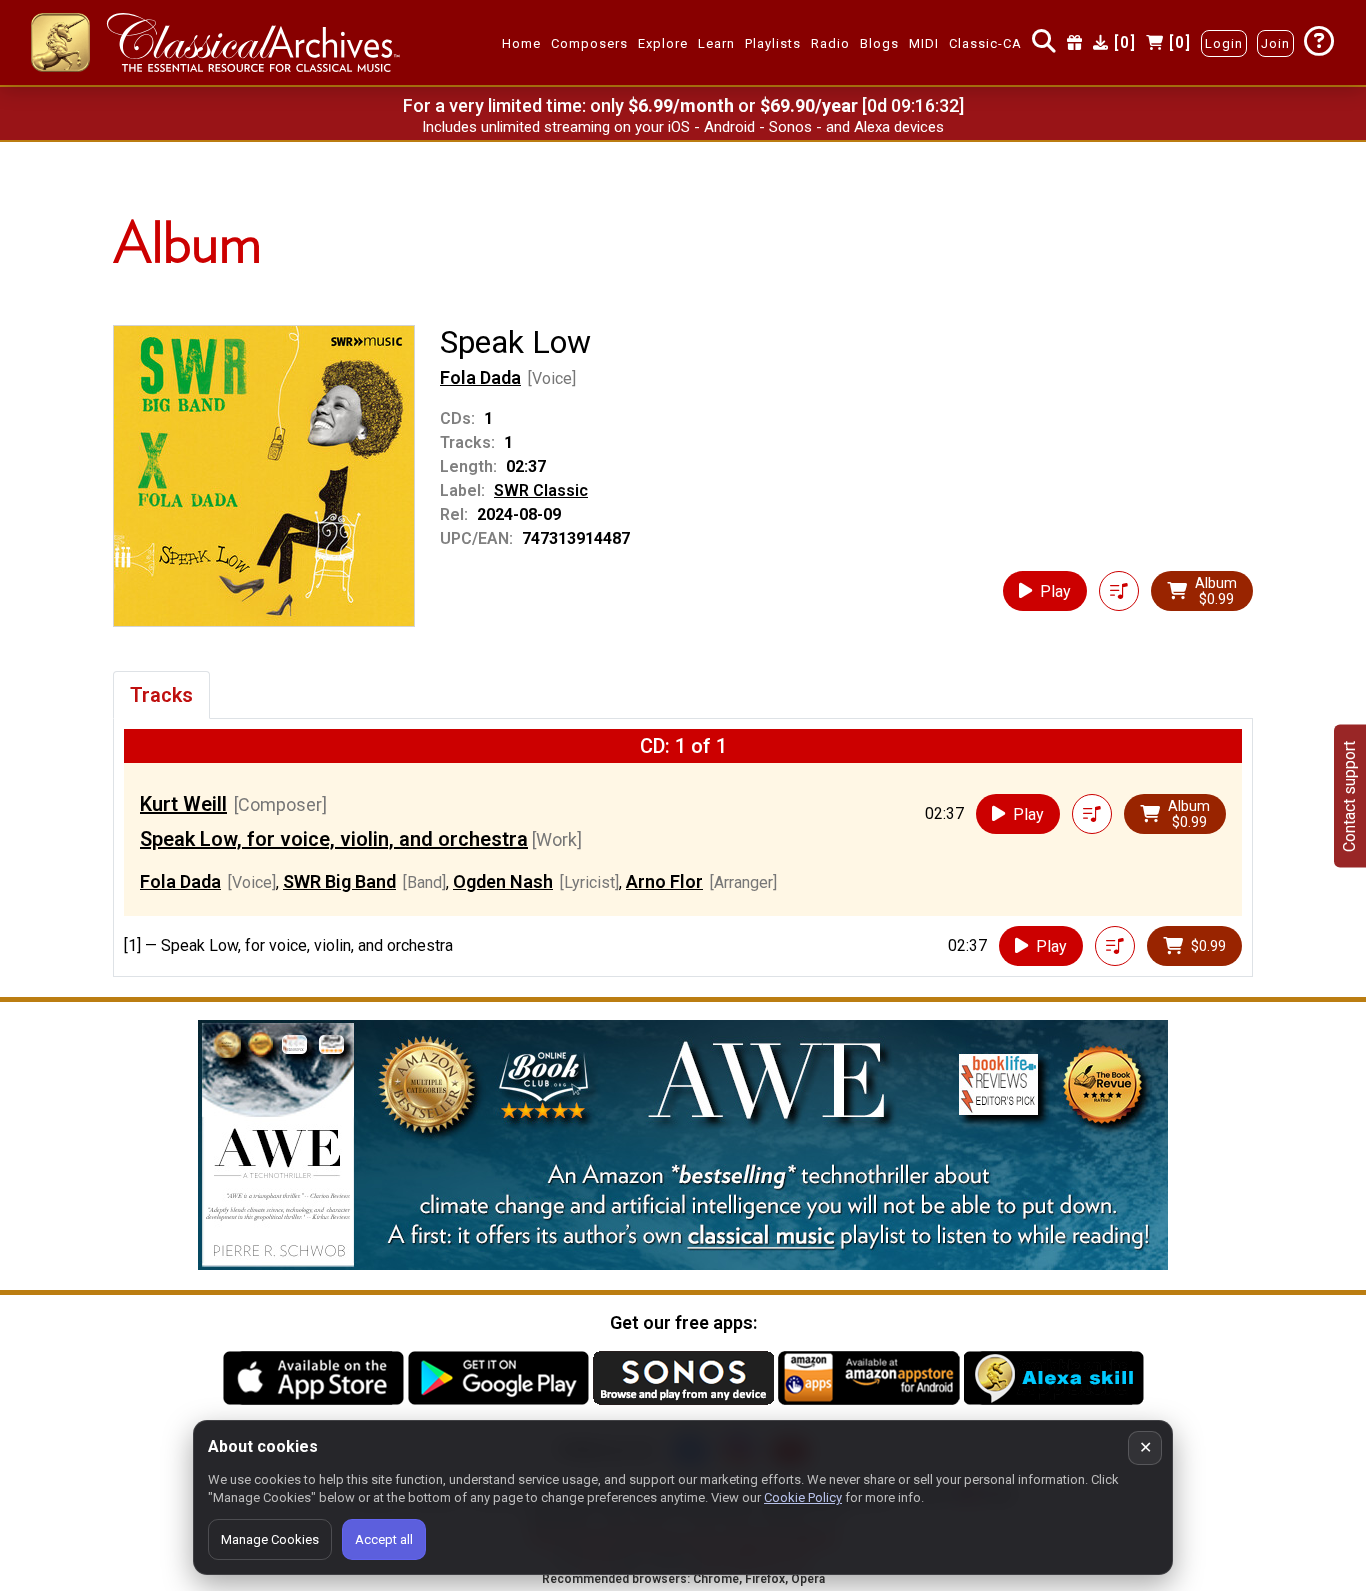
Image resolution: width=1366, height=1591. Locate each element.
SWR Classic (541, 490)
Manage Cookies (270, 1539)
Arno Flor (664, 881)
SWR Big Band (339, 881)
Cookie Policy (803, 1497)
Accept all (384, 1539)
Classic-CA (985, 43)
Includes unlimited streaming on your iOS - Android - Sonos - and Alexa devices (683, 127)
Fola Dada (480, 377)
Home (521, 43)
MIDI (924, 43)
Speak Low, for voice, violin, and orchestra (334, 839)
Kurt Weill (183, 804)
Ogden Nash (503, 881)
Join (1275, 43)
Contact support (1349, 795)
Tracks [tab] (161, 695)
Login (1224, 43)
